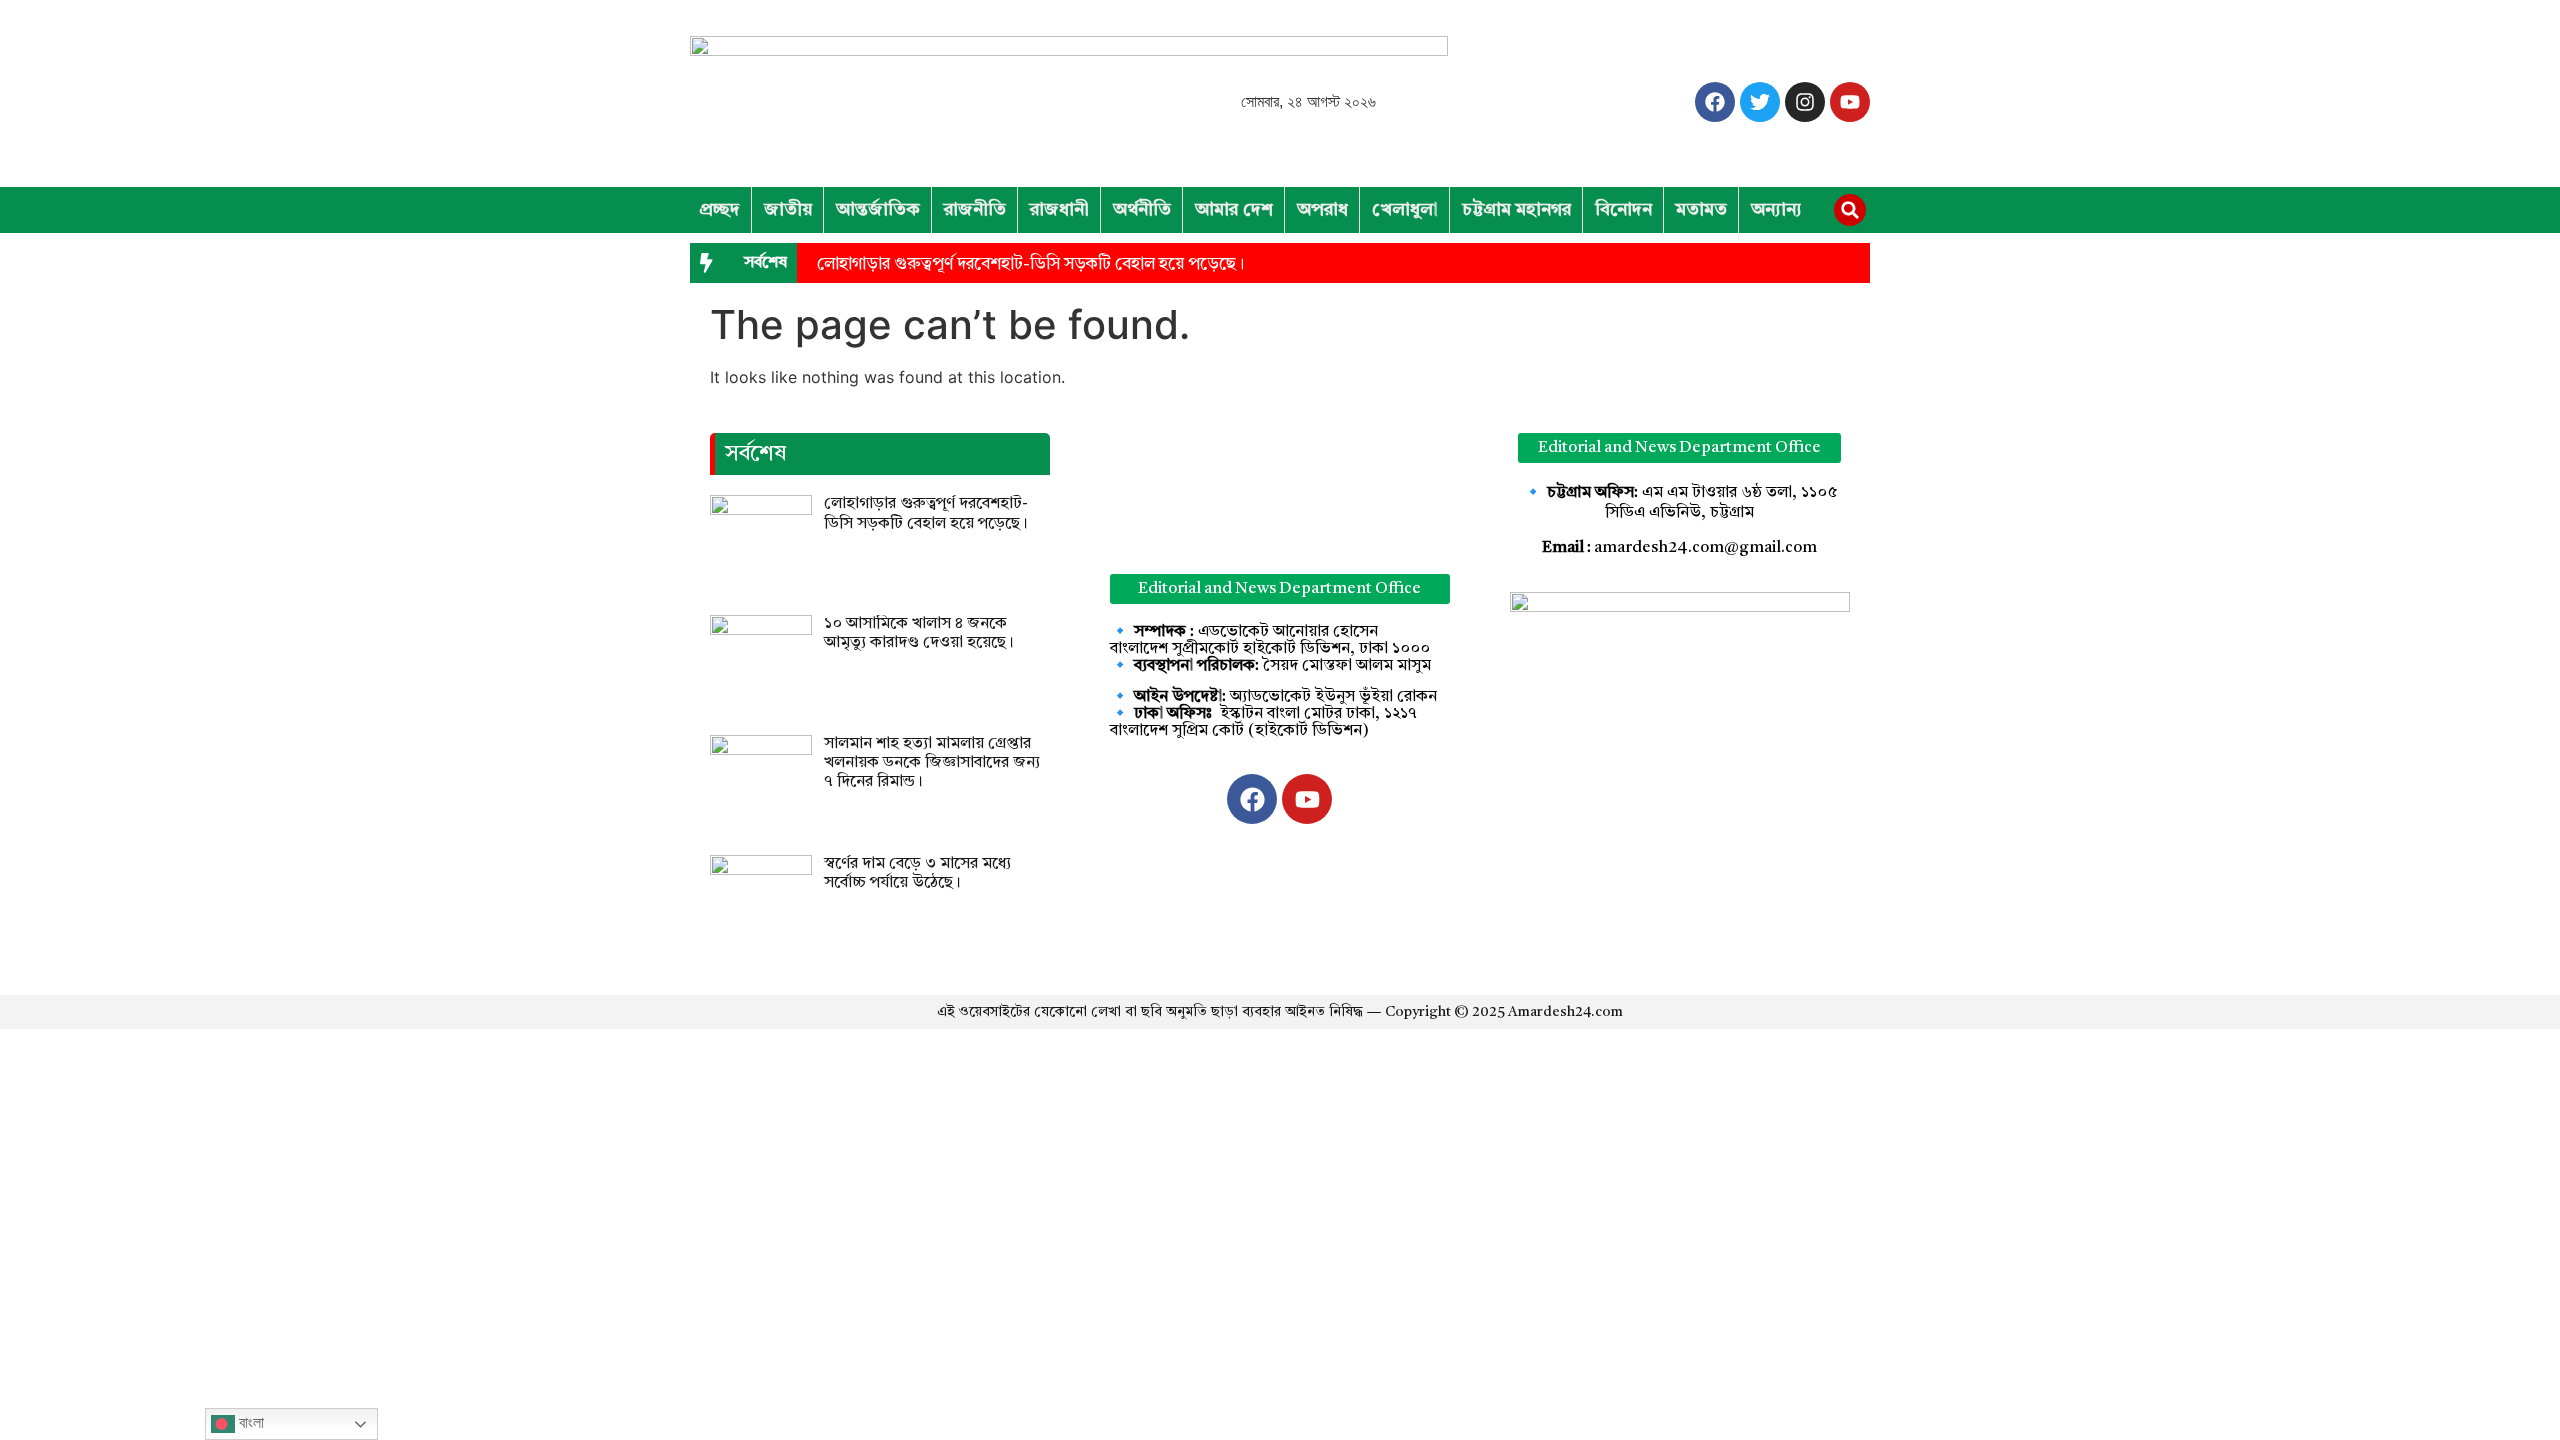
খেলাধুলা (1405, 210)
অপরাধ (1322, 210)
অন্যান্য (1776, 210)
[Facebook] (1715, 102)
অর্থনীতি (1142, 210)
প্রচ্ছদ (719, 210)
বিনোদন (1623, 210)
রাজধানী (1059, 210)
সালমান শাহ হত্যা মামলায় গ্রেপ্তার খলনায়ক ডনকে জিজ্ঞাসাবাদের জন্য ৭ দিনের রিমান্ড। (932, 763)
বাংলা (249, 1422)
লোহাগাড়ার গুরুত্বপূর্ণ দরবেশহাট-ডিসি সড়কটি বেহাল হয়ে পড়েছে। (1030, 264)
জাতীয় (788, 210)
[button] (1850, 210)
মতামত (1701, 210)
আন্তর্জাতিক (878, 210)
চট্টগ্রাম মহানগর (1516, 210)
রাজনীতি (975, 210)
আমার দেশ (1234, 210)
